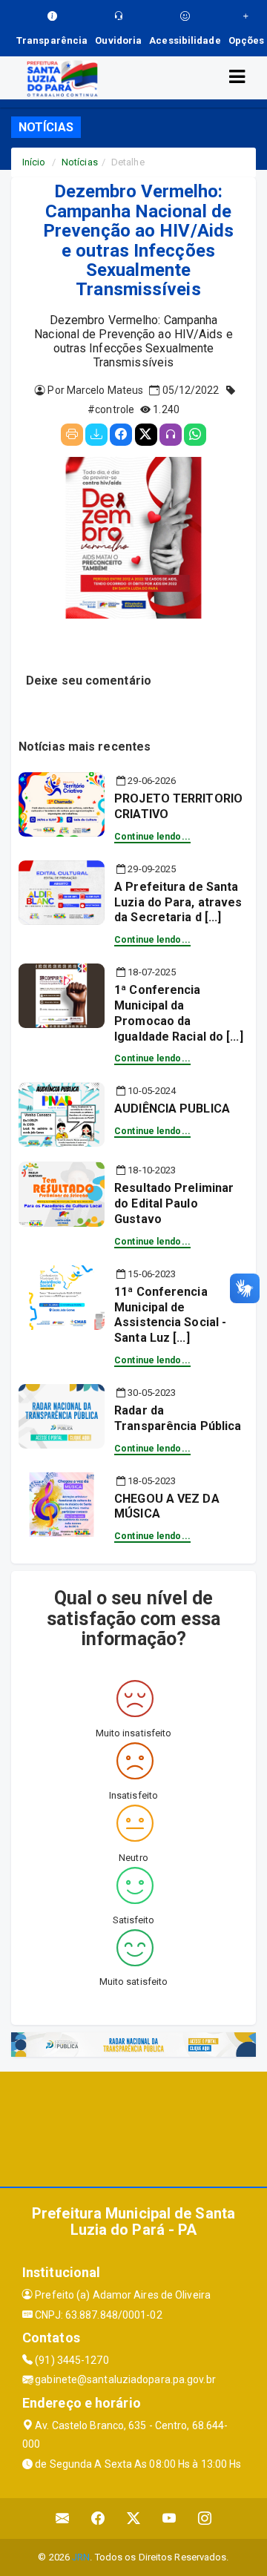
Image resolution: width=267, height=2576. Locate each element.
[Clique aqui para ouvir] (171, 435)
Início (34, 162)
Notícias (80, 162)
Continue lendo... (152, 837)
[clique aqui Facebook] (98, 2519)
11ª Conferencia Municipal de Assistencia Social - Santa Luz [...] (170, 1315)
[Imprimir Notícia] (72, 435)
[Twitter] (146, 435)
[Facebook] (121, 435)
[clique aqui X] (134, 2519)
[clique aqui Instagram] (205, 2519)
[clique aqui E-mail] (63, 2519)
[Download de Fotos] (96, 435)
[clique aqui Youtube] (169, 2519)
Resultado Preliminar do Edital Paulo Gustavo (174, 1203)
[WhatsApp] (195, 435)
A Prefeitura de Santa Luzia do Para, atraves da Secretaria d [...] (178, 902)
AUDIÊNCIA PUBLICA (172, 1109)
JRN (81, 2557)
